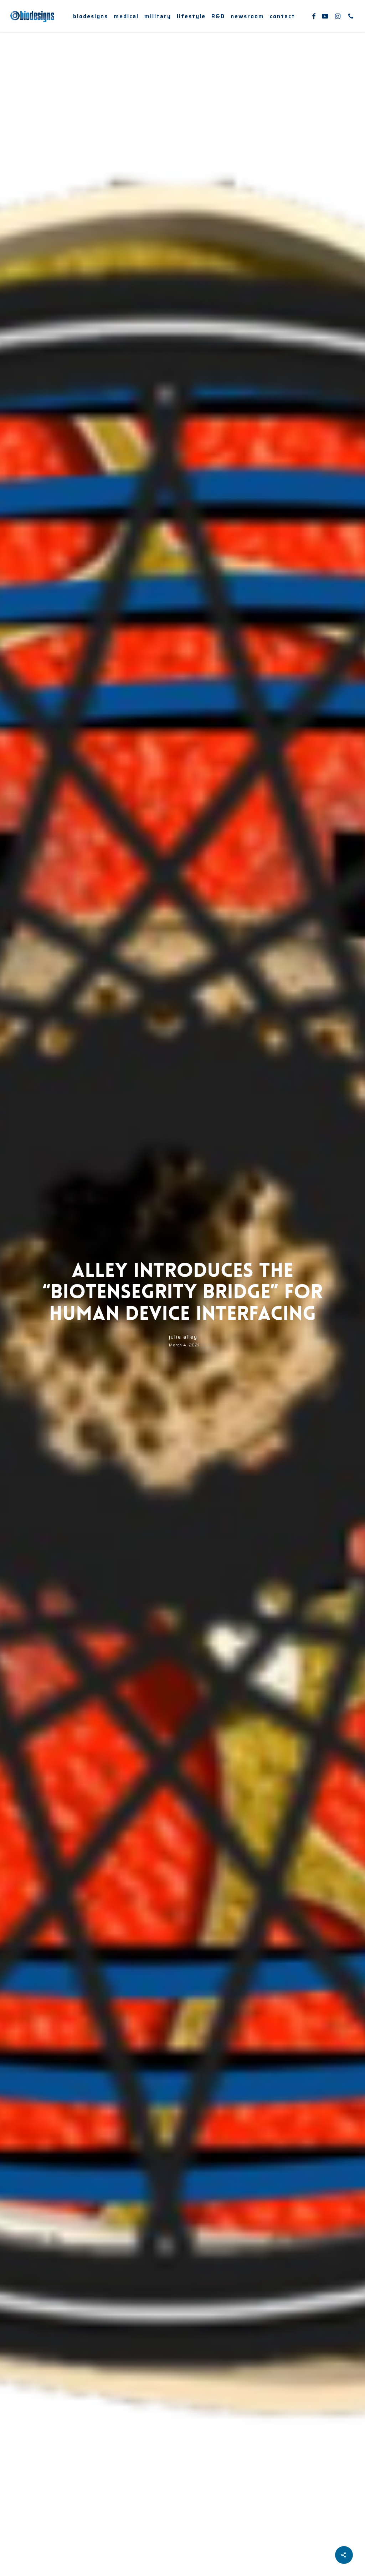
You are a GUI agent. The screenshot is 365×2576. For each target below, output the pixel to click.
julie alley (183, 1337)
